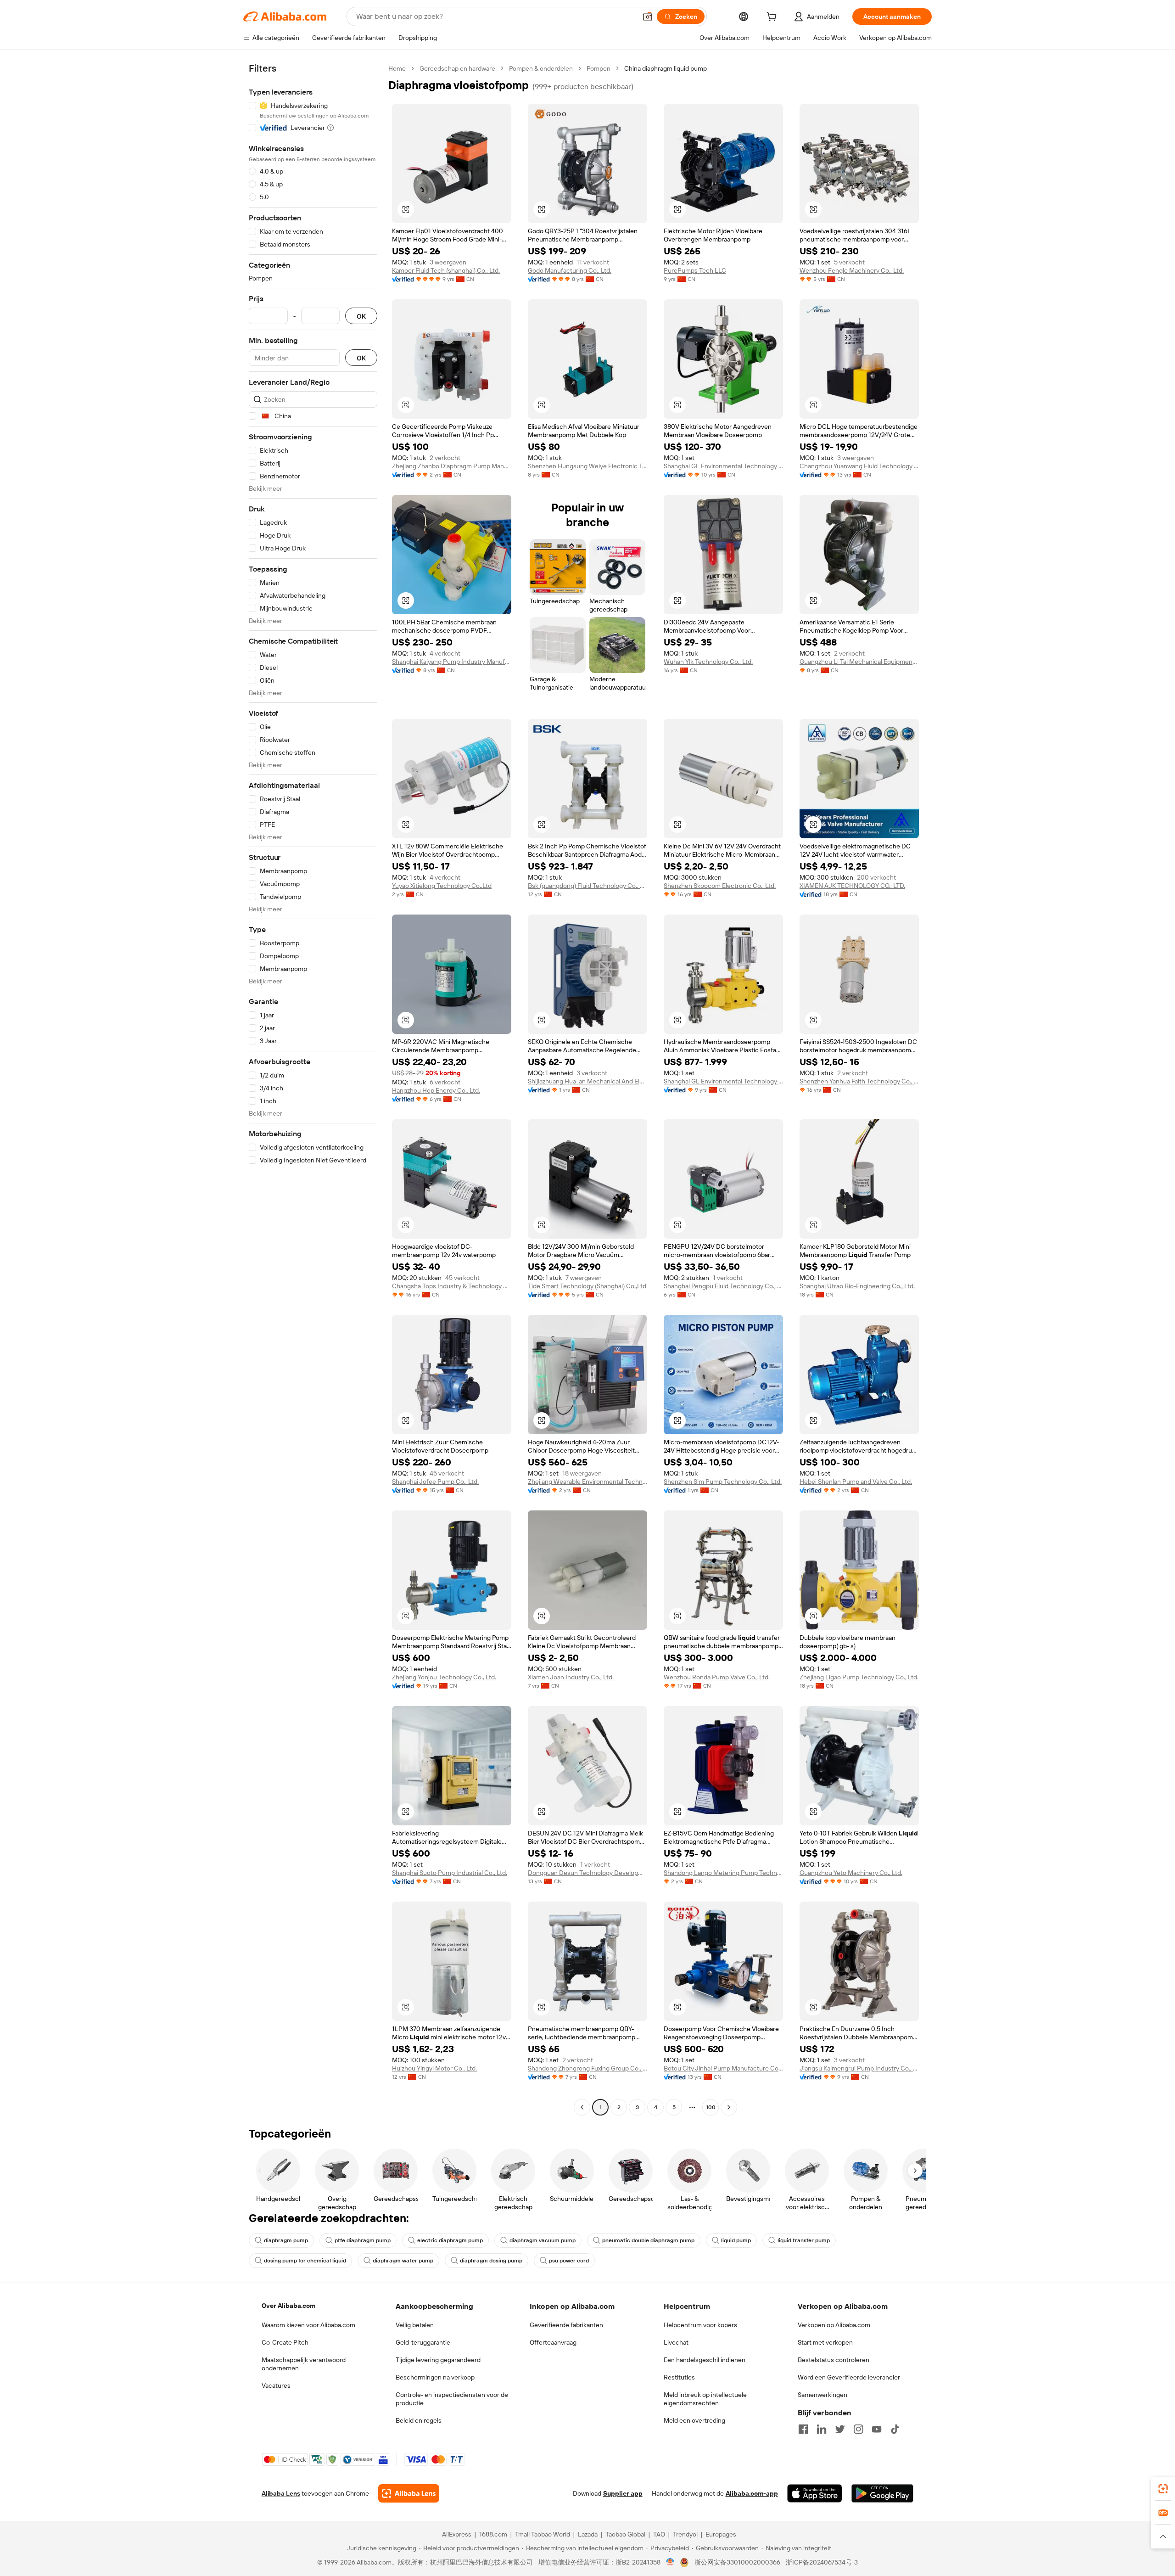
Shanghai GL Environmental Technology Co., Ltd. (723, 466)
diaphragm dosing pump (491, 2261)
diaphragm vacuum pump (543, 2240)
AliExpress (457, 2534)
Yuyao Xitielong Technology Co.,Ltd (442, 886)
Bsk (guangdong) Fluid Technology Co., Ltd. (587, 886)
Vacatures (276, 2385)
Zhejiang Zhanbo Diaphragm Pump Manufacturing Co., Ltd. (452, 466)
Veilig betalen (415, 2325)
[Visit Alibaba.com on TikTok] (895, 2429)
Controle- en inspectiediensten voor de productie (452, 2399)
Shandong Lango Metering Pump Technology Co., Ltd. (723, 1873)
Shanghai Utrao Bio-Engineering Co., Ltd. (857, 1286)
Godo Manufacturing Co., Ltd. (570, 270)
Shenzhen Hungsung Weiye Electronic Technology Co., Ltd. (587, 466)
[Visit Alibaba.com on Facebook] (803, 2429)
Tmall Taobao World (543, 2534)
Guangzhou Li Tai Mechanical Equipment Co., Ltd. (859, 662)
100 (711, 2107)
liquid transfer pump (804, 2240)
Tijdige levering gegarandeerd (438, 2360)
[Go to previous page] (582, 2107)
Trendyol (685, 2534)
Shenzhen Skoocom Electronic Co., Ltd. (720, 886)
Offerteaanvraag (553, 2342)
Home (397, 68)
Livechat (676, 2342)
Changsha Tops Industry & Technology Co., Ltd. (452, 1286)
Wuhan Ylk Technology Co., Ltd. (708, 662)
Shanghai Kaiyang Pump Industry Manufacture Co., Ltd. (452, 662)
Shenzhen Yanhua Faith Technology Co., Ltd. (859, 1081)
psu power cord (569, 2261)
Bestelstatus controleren (834, 2360)
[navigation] (313, 1089)
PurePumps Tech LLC (695, 270)
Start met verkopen (825, 2342)
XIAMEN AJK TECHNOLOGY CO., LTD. (852, 886)
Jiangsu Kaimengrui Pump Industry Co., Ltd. (859, 2068)
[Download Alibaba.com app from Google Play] (882, 2493)
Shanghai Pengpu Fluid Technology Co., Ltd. (723, 1286)
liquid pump (736, 2240)
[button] (648, 17)
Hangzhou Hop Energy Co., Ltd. (436, 1090)
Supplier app (623, 2493)
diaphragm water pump (403, 2261)
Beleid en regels (419, 2420)
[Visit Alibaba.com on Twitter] (840, 2429)
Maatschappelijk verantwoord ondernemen (304, 2364)
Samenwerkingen (822, 2395)
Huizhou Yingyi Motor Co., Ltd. (434, 2068)
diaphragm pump (286, 2240)
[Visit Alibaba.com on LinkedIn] (822, 2429)
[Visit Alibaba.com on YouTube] (877, 2429)
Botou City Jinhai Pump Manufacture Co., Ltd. (723, 2068)
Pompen (599, 68)
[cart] (773, 18)
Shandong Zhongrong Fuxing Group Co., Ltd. (587, 2068)
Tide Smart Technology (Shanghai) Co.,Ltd (587, 1286)
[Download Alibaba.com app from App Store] (815, 2493)
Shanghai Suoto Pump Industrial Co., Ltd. (450, 1873)
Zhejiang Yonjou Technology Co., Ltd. (444, 1677)
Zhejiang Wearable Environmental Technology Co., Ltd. (587, 1482)
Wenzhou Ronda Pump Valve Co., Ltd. (717, 1677)
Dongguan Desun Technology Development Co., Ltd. (587, 1873)
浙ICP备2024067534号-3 (822, 2562)
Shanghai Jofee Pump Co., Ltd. (435, 1482)
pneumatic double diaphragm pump (648, 2240)
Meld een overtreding (694, 2420)
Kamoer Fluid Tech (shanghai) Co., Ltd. (446, 270)
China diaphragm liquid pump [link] (666, 68)
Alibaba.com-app (752, 2493)
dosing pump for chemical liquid (305, 2261)
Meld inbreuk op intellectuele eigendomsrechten (705, 2399)
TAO (659, 2534)
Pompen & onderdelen (541, 68)
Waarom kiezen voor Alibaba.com (308, 2325)
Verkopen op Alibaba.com (834, 2325)
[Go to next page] (729, 2107)
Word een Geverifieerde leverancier (849, 2377)
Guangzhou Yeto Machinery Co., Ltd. (851, 1873)
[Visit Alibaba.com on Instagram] (858, 2429)
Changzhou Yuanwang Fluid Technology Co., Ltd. (859, 466)
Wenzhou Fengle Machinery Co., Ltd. (852, 270)
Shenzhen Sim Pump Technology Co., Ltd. (723, 1482)
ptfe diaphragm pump (363, 2240)
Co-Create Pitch (285, 2342)
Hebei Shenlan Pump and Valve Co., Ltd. (856, 1482)
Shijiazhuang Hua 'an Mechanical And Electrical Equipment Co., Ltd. (587, 1081)
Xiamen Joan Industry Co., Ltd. (571, 1677)
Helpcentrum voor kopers (700, 2325)
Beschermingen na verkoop (435, 2377)
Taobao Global (625, 2534)
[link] (1163, 2489)
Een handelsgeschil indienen (705, 2360)
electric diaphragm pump (450, 2240)
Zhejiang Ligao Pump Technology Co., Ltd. (859, 1677)
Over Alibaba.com (288, 2306)
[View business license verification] (670, 2562)
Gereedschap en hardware (457, 68)
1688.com (493, 2534)
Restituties (679, 2377)
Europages (721, 2534)
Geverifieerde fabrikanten (566, 2325)
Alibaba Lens (281, 2493)
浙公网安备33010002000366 (737, 2562)
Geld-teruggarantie (423, 2342)
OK (361, 316)
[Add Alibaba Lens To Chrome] (409, 2493)
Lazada (588, 2534)
